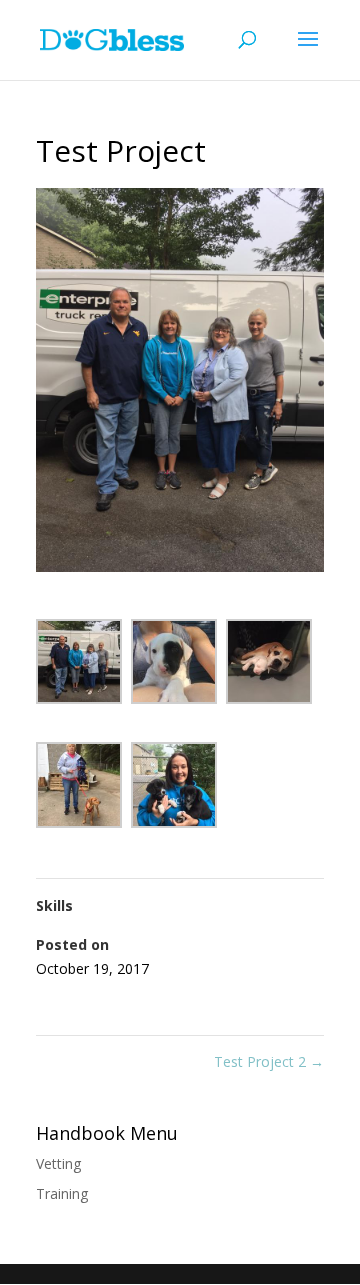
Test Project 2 (269, 1061)
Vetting (58, 1163)
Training (62, 1193)
